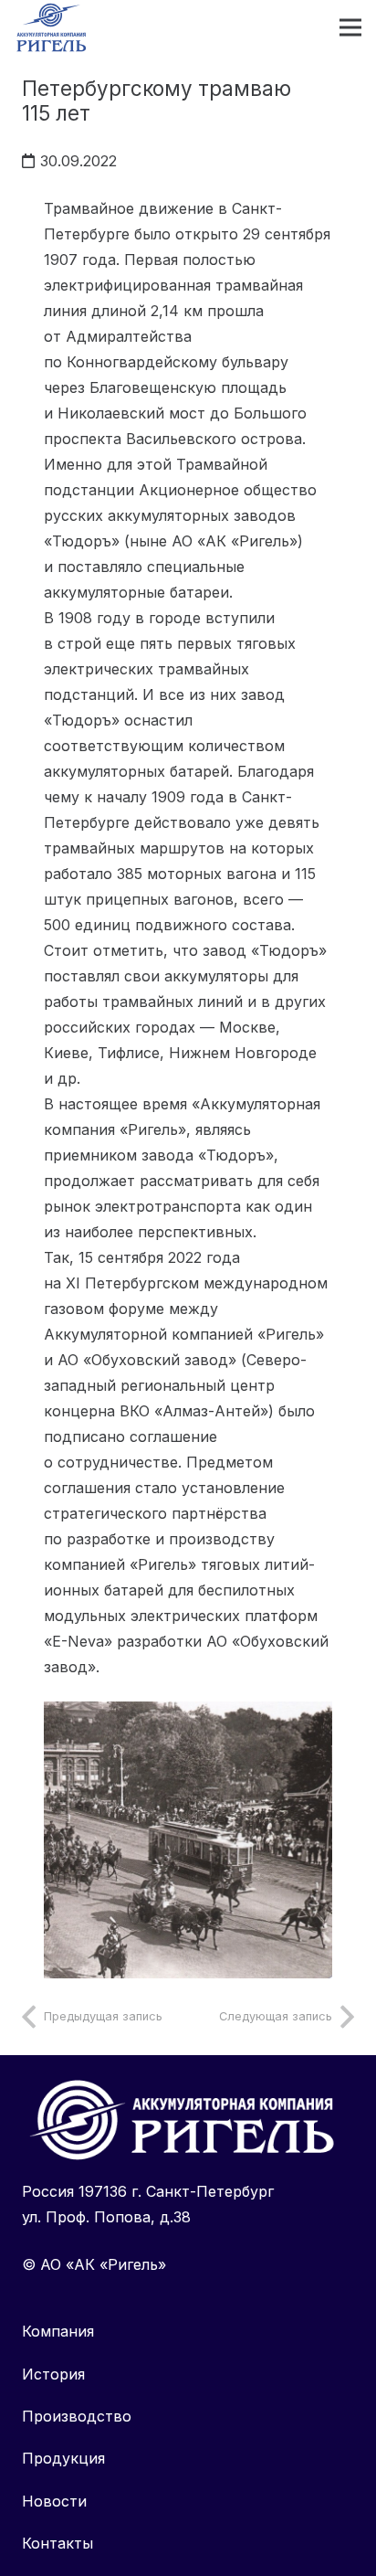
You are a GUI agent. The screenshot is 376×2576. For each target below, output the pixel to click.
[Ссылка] (188, 1840)
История (53, 2374)
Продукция (63, 2458)
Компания (58, 2331)
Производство (77, 2416)
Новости (54, 2501)
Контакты (57, 2543)
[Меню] (350, 27)
